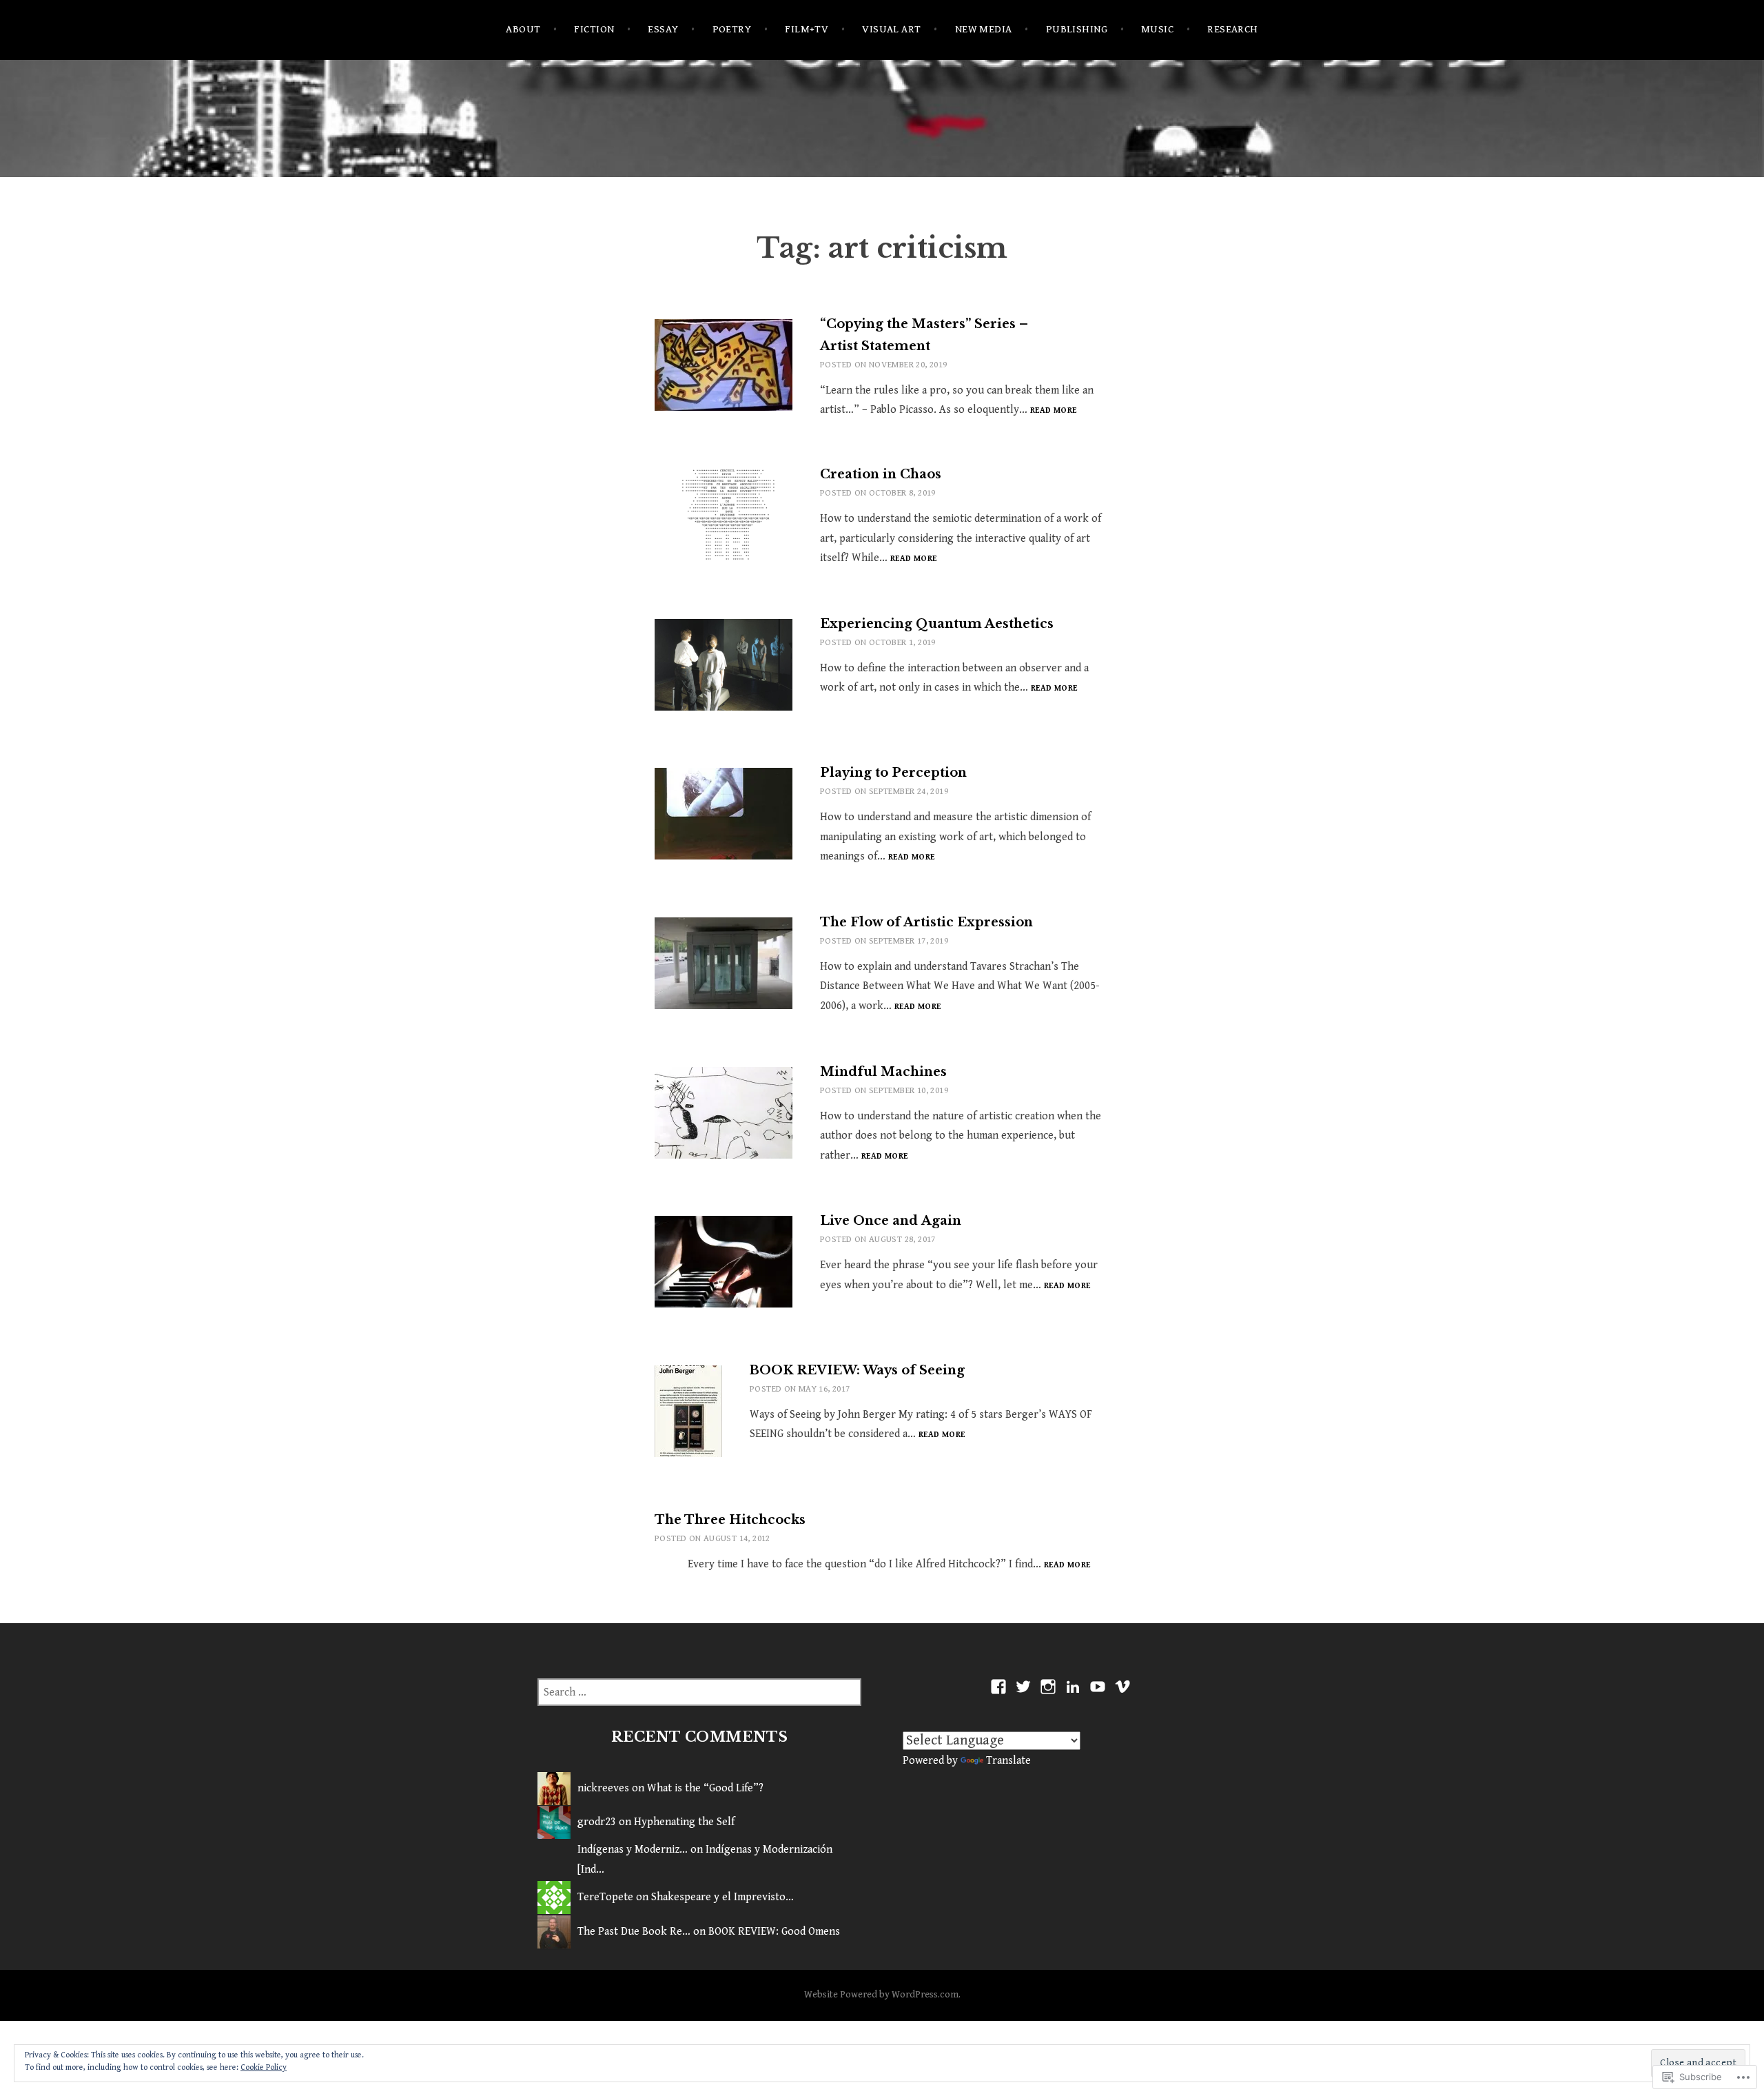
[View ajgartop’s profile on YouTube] (1098, 1687)
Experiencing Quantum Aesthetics (937, 624)
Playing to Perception (893, 773)
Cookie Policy (264, 2067)
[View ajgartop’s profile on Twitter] (1023, 1687)
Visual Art (892, 29)
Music (1157, 29)
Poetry (732, 29)
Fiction (594, 29)
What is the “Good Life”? (705, 1788)
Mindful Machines (883, 1072)
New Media (984, 29)
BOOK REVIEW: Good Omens (774, 1932)
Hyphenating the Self (684, 1822)
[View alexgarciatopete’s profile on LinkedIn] (1073, 1687)
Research (1233, 29)
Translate (1008, 1761)
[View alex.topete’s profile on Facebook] (998, 1687)
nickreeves (603, 1788)
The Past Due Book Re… (634, 1932)
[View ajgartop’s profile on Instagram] (1048, 1687)
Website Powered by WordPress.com (881, 1995)
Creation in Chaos (881, 474)
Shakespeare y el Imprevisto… (722, 1897)
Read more (1053, 411)
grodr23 (597, 1822)
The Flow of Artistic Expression (926, 922)
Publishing (1077, 29)
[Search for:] (699, 1692)
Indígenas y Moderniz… (633, 1850)
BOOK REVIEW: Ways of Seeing (857, 1370)
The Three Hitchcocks (730, 1520)
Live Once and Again (891, 1221)
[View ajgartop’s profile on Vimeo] (1122, 1687)
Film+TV (807, 29)
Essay (663, 29)
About (523, 29)
